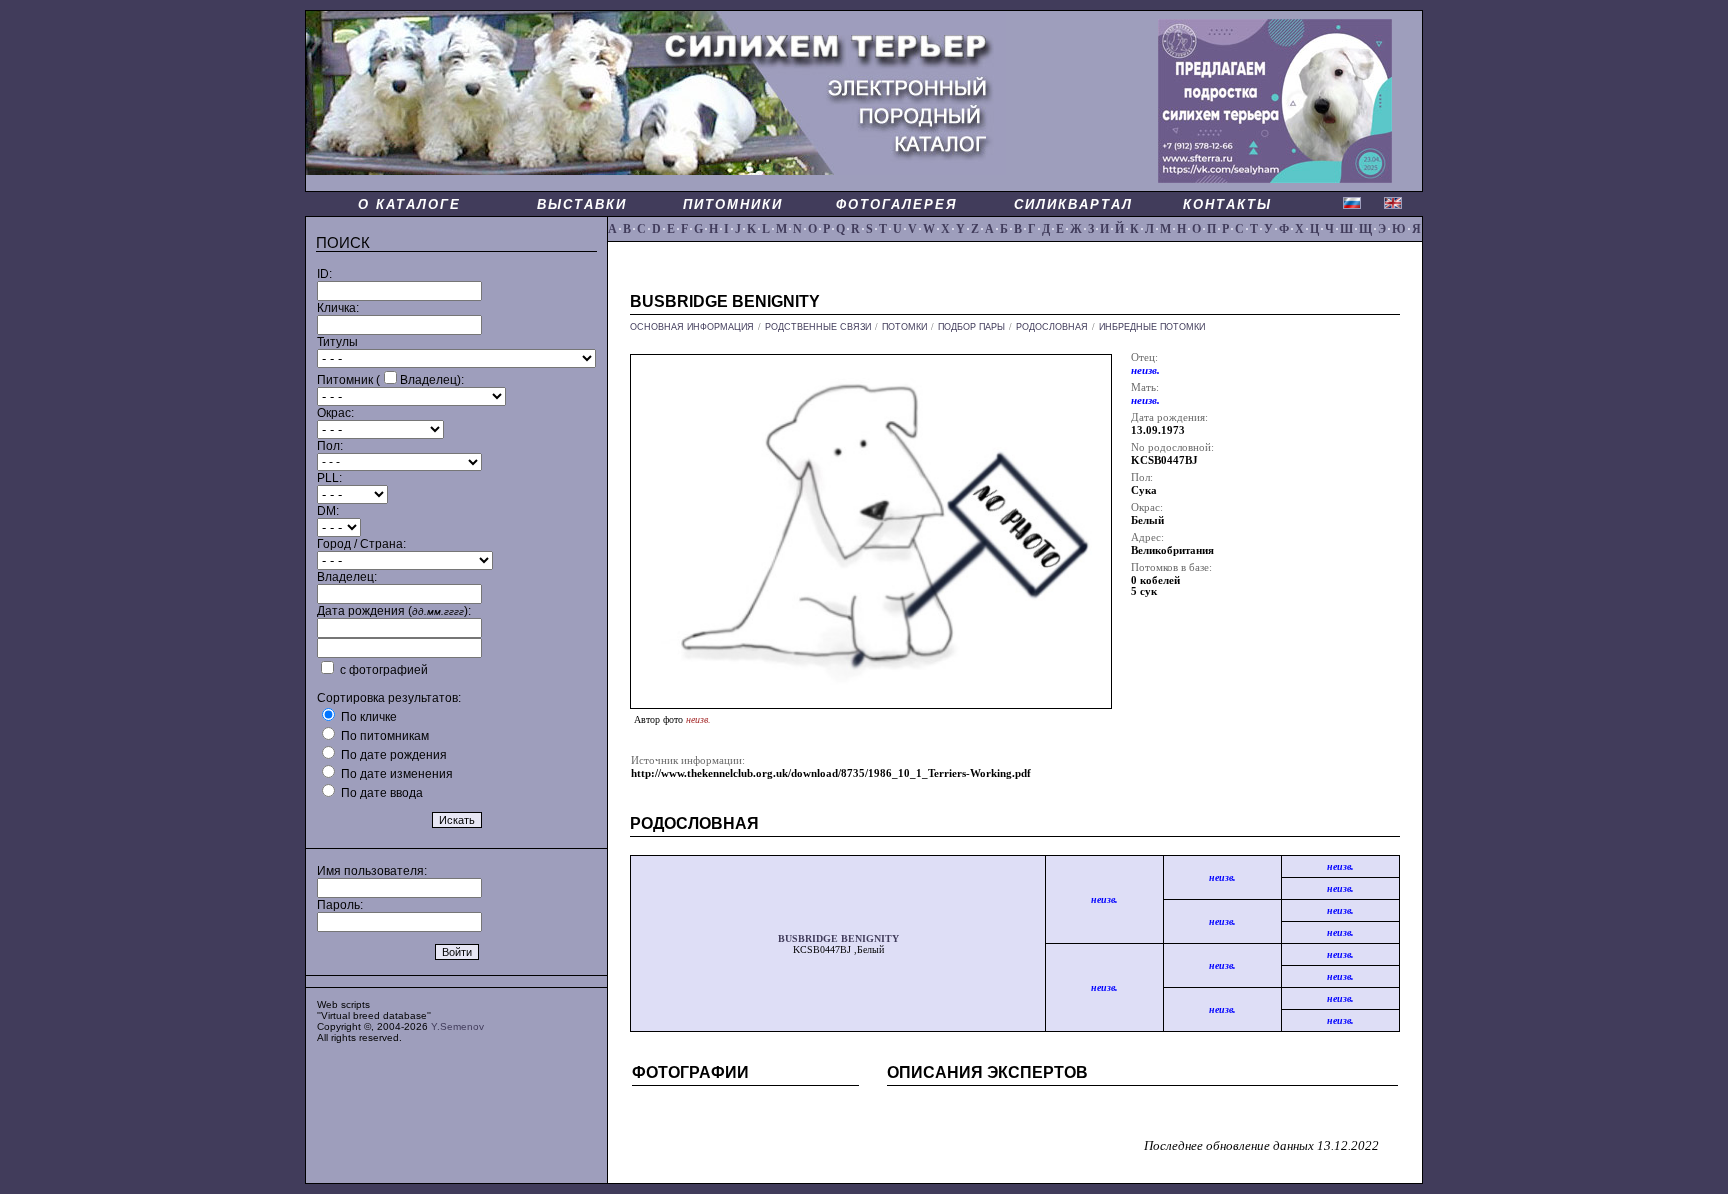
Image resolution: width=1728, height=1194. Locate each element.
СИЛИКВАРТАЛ (1073, 204)
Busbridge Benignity (838, 938)
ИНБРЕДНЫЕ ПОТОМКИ (1152, 327)
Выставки (582, 204)
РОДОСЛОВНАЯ (1052, 327)
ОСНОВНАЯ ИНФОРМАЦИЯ (692, 327)
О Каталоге (409, 204)
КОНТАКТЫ (1227, 204)
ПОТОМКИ (904, 327)
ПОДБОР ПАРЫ (971, 327)
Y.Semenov (457, 1026)
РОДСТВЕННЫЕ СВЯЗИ (818, 327)
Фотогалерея (896, 204)
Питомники (733, 204)
